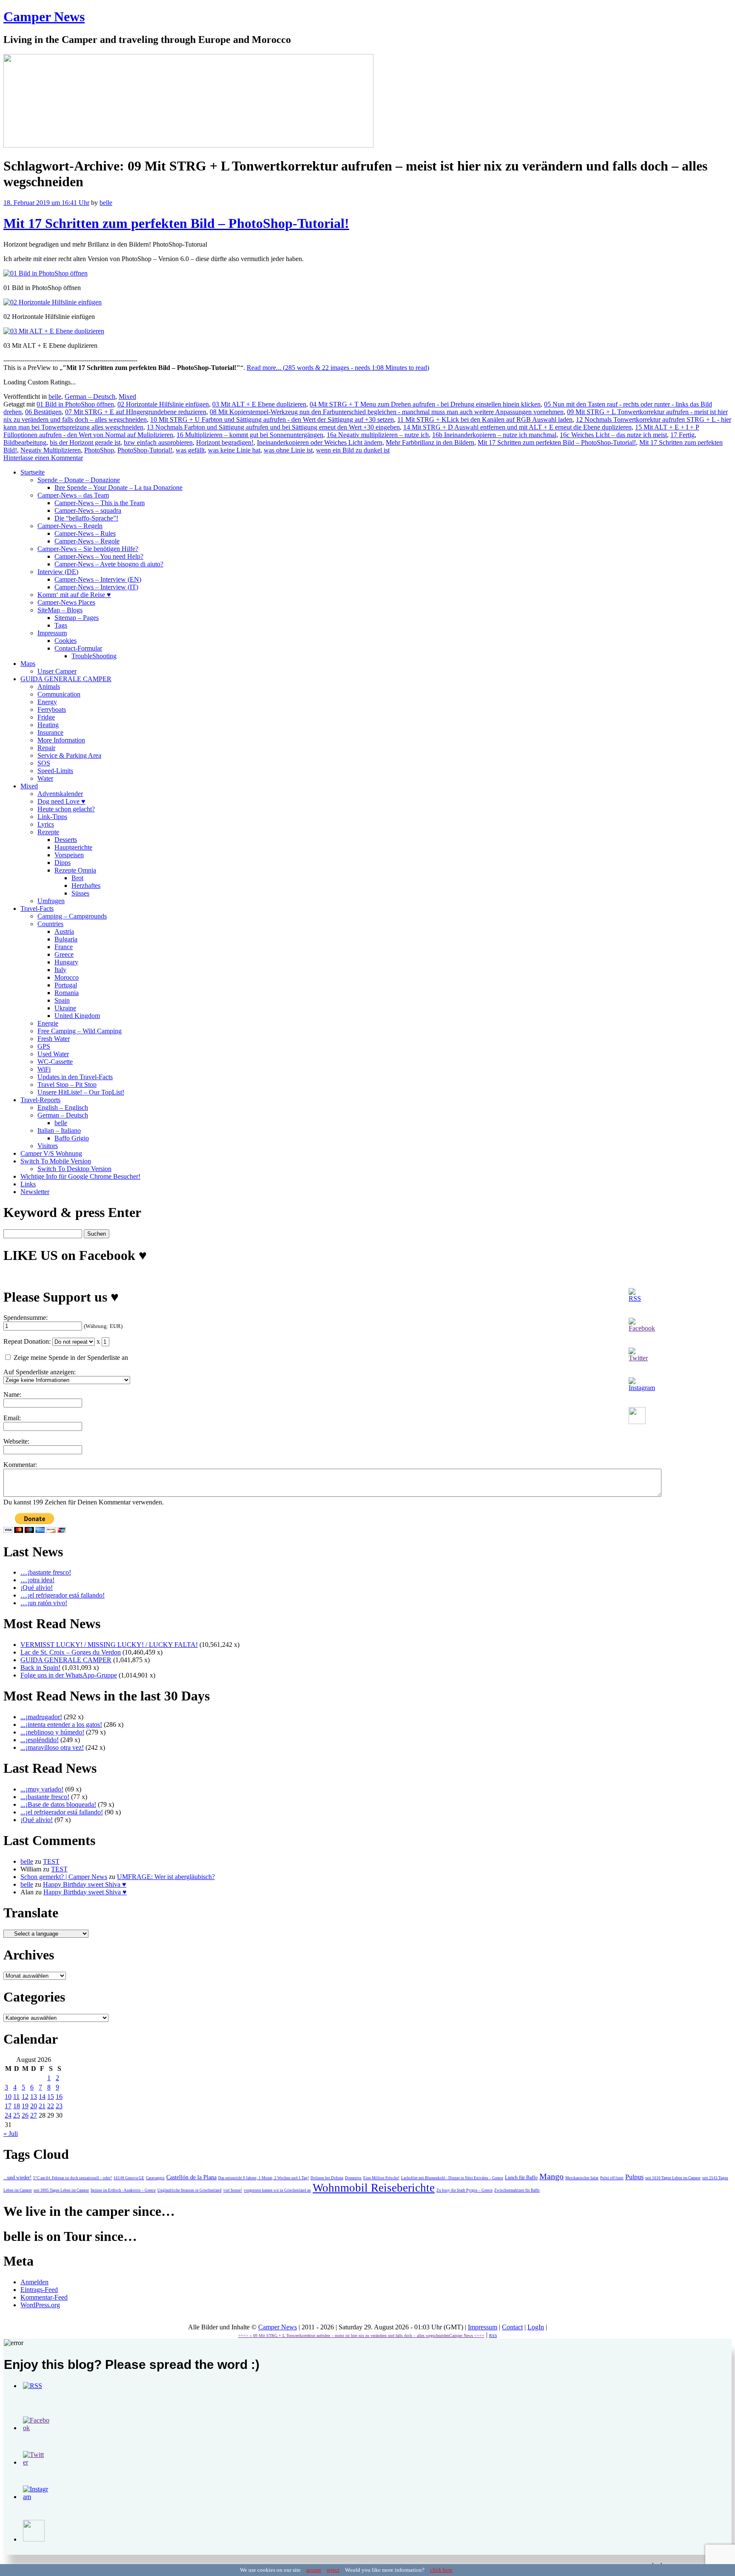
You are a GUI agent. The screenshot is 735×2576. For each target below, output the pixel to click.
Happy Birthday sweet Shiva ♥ (85, 1884)
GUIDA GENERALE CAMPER (66, 679)
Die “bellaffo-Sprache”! (86, 518)
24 (8, 2115)
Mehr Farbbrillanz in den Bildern (430, 442)
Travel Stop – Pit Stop (67, 1085)
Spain (62, 1000)
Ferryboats (52, 709)
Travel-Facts (37, 908)
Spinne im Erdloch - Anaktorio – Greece (123, 2190)
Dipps (63, 863)
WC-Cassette (55, 1062)
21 (42, 2106)
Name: (12, 1395)
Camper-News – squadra (88, 510)
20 (34, 2106)
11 (16, 2097)
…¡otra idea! (37, 1580)
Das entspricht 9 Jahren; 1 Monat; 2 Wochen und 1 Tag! (264, 2178)
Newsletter (35, 1192)
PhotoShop (99, 450)
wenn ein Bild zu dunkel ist (353, 450)
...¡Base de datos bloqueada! (58, 1804)
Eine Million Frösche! (381, 2178)
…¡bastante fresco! (46, 1572)
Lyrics (46, 824)
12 (25, 2097)
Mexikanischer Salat (582, 2178)
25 (17, 2115)
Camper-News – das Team (73, 495)
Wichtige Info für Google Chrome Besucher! (80, 1176)
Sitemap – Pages (77, 618)
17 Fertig (682, 435)
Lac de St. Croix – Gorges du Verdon (71, 1652)
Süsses (80, 893)
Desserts (66, 840)
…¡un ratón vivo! (44, 1603)
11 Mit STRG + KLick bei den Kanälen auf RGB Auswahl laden (485, 419)
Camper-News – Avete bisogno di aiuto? (109, 564)
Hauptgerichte (73, 847)
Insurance (50, 732)
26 (25, 2115)
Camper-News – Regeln (70, 526)
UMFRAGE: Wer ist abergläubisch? (166, 1877)
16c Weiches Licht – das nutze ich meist (613, 435)
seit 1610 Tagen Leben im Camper (673, 2178)
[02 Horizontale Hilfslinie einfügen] (53, 302)
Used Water (53, 1054)
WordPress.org (40, 2305)
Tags (61, 625)
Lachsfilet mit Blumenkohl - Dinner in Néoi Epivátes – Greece (452, 2178)
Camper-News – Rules (85, 533)
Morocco (67, 977)
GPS (44, 1046)
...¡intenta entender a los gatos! (61, 1724)
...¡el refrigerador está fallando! (62, 1812)
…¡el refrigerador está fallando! (63, 1595)
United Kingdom (77, 1016)
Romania (67, 993)
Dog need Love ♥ (61, 801)
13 (34, 2097)
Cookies (66, 641)
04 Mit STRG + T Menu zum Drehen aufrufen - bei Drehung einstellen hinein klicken (425, 404)
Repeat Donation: (27, 1341)
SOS (44, 763)
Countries (50, 924)
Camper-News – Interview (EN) (98, 579)
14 (42, 2097)
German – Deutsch (90, 397)
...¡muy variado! (42, 1789)
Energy (47, 702)
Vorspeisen (69, 855)
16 (59, 2097)
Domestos (353, 2178)
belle (106, 203)
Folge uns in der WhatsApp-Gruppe (69, 1675)
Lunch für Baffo (521, 2178)
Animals (49, 687)
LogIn (536, 2327)
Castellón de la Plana (191, 2177)
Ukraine (65, 1008)
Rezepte (48, 832)
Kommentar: (20, 1465)
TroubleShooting (94, 656)
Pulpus (634, 2177)
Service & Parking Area (69, 755)
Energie (48, 1023)
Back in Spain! (40, 1668)
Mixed (127, 397)
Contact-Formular (78, 648)
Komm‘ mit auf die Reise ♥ (74, 595)
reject (333, 2570)
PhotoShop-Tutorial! (145, 450)
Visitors (48, 1146)
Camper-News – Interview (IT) (96, 587)
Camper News (44, 17)
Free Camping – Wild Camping (80, 1031)
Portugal (66, 985)
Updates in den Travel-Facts (75, 1077)
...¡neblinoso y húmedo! (52, 1732)
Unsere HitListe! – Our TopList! (81, 1092)
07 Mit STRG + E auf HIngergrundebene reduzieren (136, 412)
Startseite (33, 472)
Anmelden (34, 2282)
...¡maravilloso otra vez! (52, 1747)
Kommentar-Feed (44, 2297)
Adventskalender (60, 794)
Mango (551, 2176)
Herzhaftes (86, 886)
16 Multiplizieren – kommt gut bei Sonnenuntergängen (250, 435)
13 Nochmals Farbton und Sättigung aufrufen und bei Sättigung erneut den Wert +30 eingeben (273, 427)
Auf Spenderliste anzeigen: (40, 1372)
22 (51, 2106)
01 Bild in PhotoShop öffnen (75, 404)
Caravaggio (155, 2178)
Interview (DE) (58, 572)
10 (8, 2097)
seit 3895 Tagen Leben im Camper (61, 2190)
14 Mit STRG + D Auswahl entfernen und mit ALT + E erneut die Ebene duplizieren (517, 427)
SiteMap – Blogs (60, 610)
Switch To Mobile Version (56, 1161)
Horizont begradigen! (225, 442)
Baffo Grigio (72, 1138)
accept (314, 2570)
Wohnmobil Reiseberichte (374, 2188)
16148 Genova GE (129, 2178)
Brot (77, 878)
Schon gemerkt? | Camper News (64, 1877)
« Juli (11, 2134)
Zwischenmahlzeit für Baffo (517, 2190)
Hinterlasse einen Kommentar (43, 458)
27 (34, 2115)
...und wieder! (17, 2178)
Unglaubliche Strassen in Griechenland (189, 2190)
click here (441, 2570)
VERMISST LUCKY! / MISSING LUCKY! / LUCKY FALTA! (109, 1645)
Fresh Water (54, 1039)
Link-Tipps (52, 817)
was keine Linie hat (234, 450)
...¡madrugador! (41, 1717)
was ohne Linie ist (288, 450)
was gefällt (190, 450)
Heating (48, 725)
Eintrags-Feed (39, 2290)
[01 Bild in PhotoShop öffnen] (46, 273)
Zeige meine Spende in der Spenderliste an (70, 1358)
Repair (46, 748)
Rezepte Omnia (75, 870)
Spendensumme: (26, 1318)
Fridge (46, 717)
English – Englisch (63, 1107)
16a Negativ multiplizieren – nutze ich (378, 435)
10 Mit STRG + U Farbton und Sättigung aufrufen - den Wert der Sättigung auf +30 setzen (272, 419)
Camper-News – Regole (87, 541)
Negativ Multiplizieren (51, 450)
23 (59, 2106)
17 (8, 2106)
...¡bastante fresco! (45, 1797)
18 (17, 2106)
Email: (12, 1418)
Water (45, 778)
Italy (60, 970)
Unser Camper (57, 671)
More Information (61, 740)
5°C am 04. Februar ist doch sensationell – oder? (73, 2178)
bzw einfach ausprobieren (158, 442)
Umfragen (51, 901)
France (64, 947)
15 (51, 2097)
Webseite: (16, 1441)
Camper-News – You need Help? (99, 556)
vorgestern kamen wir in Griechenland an (277, 2190)
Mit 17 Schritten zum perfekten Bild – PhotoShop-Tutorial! (176, 223)
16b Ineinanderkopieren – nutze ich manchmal (494, 435)
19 (25, 2106)
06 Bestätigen (43, 412)
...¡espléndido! (40, 1740)
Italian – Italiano (59, 1130)
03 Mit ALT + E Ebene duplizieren (259, 404)
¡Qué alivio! (37, 1588)
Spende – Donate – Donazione (79, 480)
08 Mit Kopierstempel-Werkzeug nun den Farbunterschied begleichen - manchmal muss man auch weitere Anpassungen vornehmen (387, 412)
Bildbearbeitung (25, 442)
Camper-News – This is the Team (100, 503)
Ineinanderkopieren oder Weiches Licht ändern (320, 442)
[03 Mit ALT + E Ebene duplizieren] (54, 331)
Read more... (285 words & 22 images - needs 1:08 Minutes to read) (338, 368)
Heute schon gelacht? (66, 809)
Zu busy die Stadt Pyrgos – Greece (464, 2190)
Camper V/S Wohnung (51, 1153)
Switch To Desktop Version (74, 1169)
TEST (51, 1861)
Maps (28, 664)
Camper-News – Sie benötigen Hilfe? (88, 549)
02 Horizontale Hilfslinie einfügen (163, 404)
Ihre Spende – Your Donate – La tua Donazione (118, 488)
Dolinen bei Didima (327, 2178)
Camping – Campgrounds (72, 916)
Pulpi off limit (612, 2178)
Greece (64, 954)
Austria (64, 931)
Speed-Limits (55, 771)
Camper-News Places (66, 602)
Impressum (52, 633)
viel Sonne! (233, 2190)
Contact (512, 2327)
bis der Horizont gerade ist (85, 442)
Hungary (66, 962)
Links (28, 1184)
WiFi (44, 1069)
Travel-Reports (40, 1100)
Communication (59, 694)
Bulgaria (66, 939)
